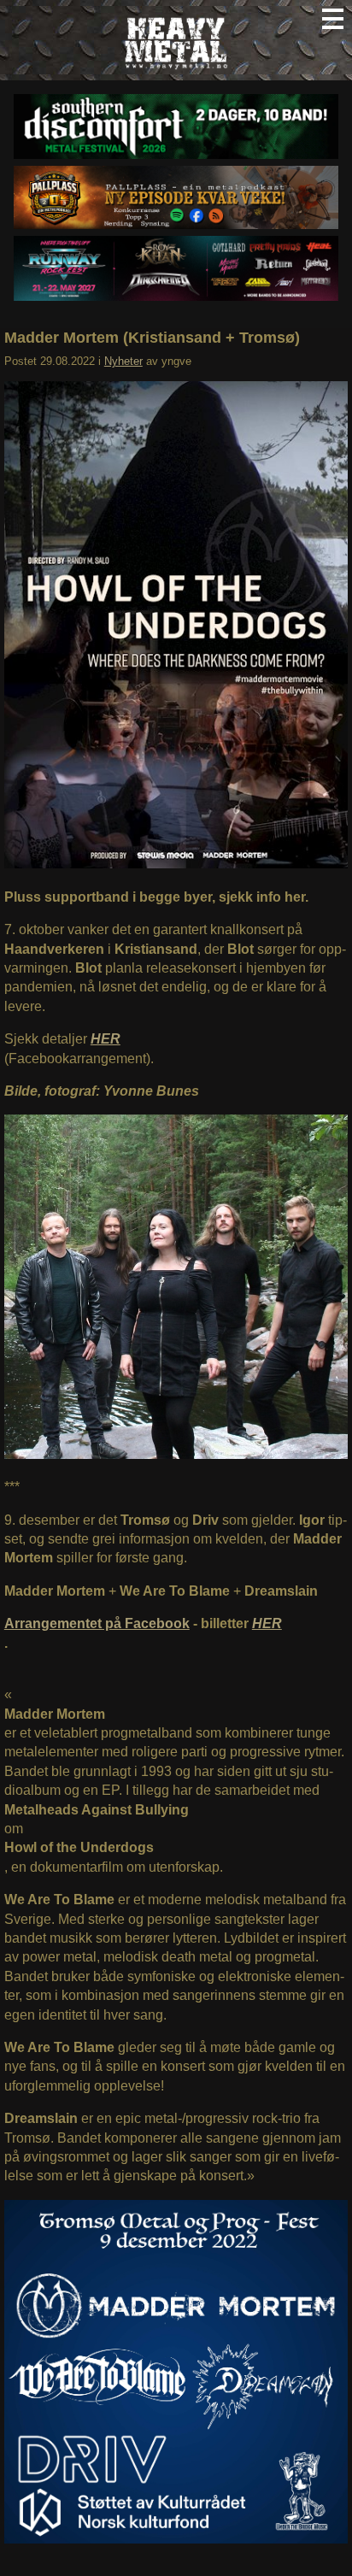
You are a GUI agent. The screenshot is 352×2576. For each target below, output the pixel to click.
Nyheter (123, 361)
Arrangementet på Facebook (97, 1623)
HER (267, 1623)
